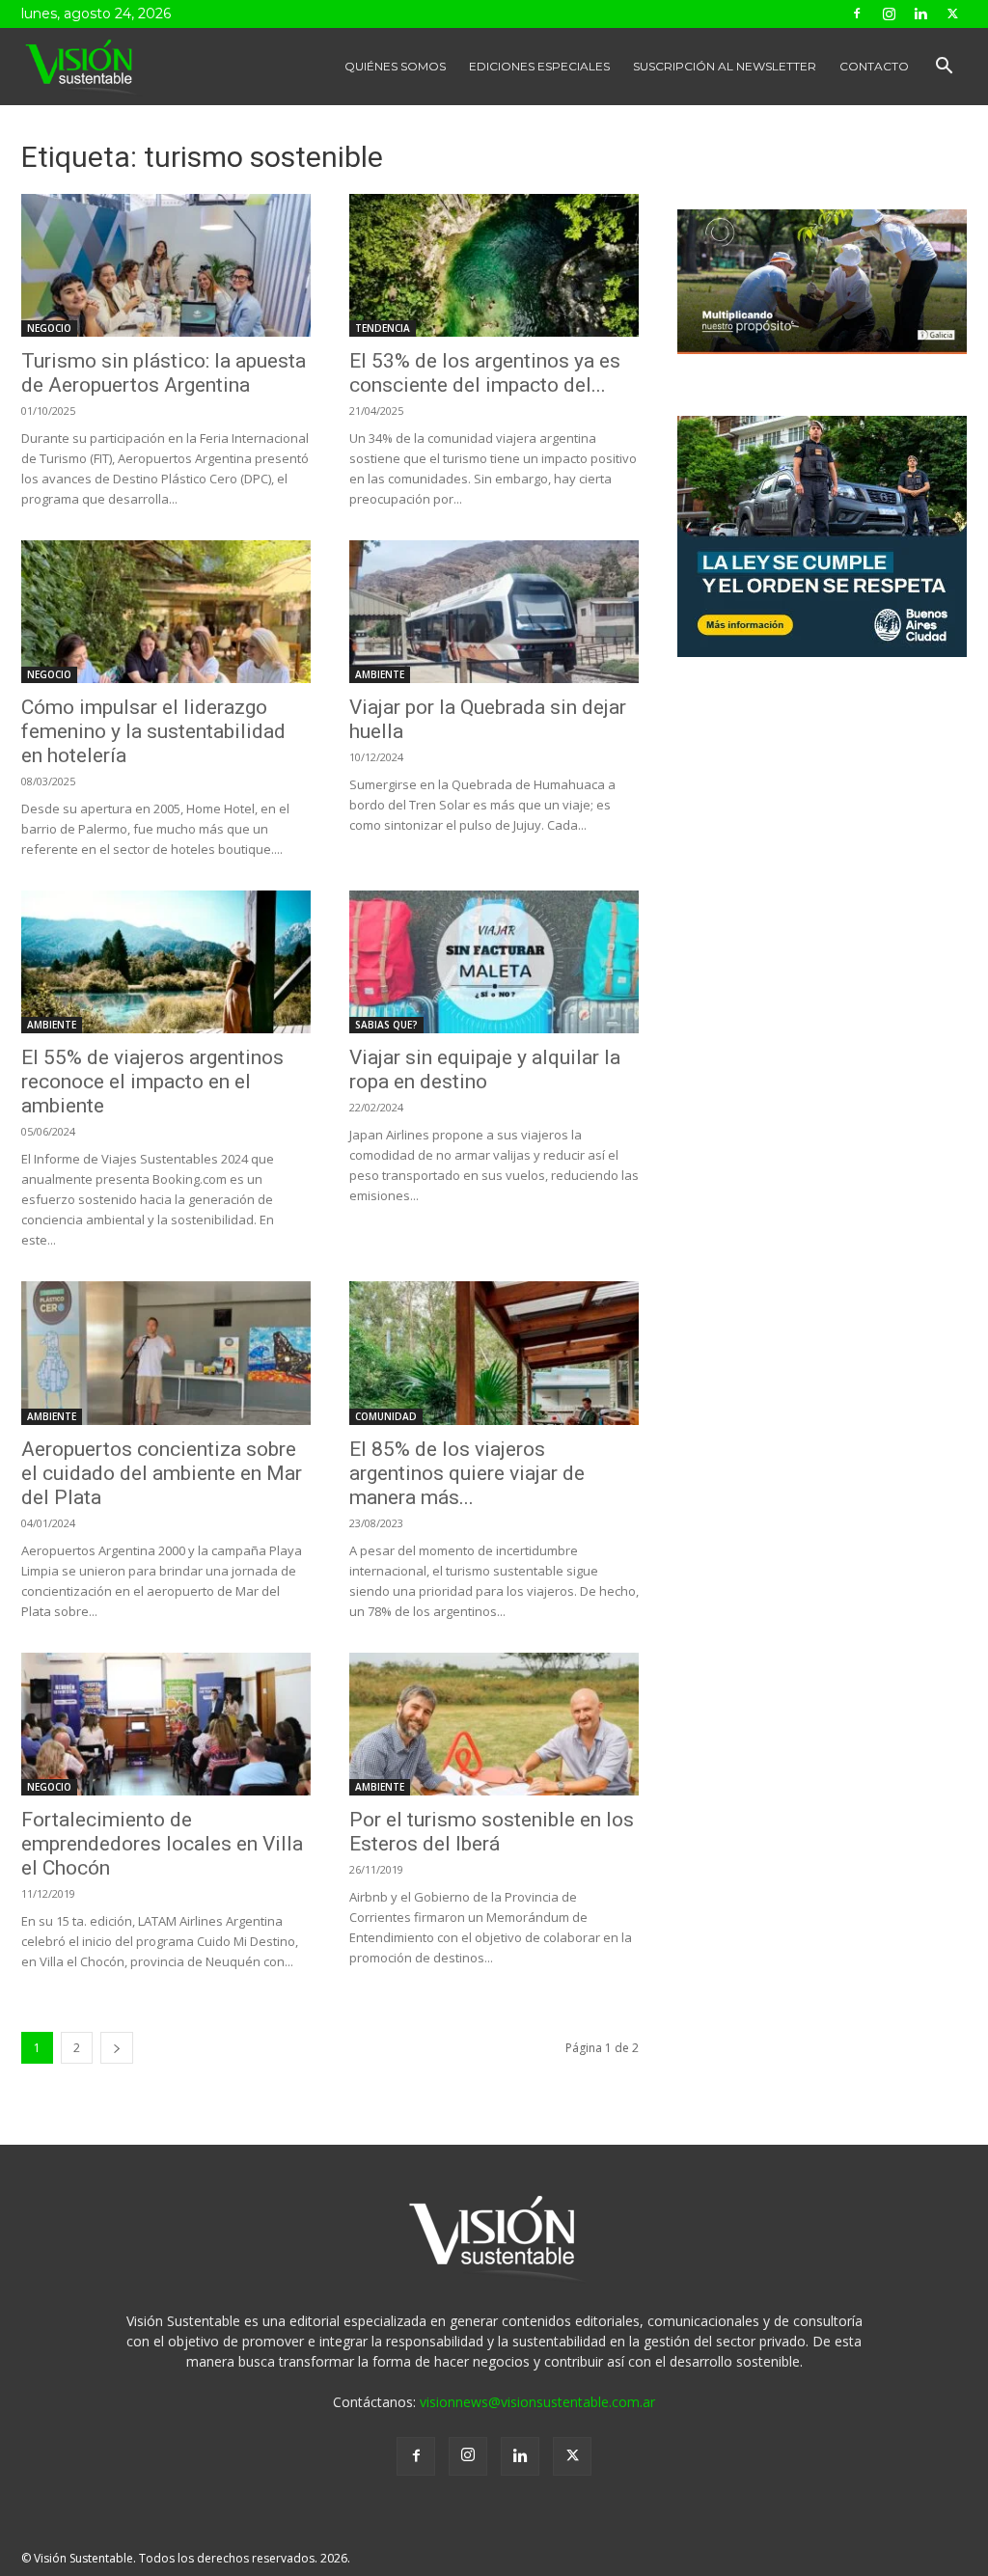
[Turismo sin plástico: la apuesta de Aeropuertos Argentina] (166, 265)
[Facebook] (857, 14)
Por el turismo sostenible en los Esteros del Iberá (492, 1832)
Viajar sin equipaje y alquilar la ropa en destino (485, 1069)
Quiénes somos (395, 66)
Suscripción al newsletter (725, 66)
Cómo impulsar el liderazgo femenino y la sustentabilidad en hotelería (153, 731)
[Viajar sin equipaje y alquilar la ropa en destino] (494, 962)
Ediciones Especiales (539, 66)
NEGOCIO (49, 328)
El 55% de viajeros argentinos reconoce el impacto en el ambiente (152, 1082)
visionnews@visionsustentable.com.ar (537, 2402)
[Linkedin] (920, 14)
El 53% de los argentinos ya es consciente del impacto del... (485, 373)
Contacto (874, 66)
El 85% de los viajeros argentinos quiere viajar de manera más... (467, 1473)
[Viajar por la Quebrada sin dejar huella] (494, 612)
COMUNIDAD (386, 1416)
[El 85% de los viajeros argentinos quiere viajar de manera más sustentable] (494, 1353)
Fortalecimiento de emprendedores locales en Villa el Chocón (162, 1844)
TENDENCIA (383, 328)
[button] (944, 68)
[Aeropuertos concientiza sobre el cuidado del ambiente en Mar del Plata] (166, 1353)
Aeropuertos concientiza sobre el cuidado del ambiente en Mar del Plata (162, 1473)
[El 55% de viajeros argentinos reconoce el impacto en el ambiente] (166, 962)
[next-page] (117, 2048)
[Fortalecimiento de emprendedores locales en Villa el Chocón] (166, 1724)
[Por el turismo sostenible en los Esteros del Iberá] (494, 1724)
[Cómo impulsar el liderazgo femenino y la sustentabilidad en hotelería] (166, 612)
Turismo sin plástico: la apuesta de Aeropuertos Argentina (164, 373)
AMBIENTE (380, 674)
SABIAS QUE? (386, 1025)
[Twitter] (952, 14)
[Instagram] (889, 14)
